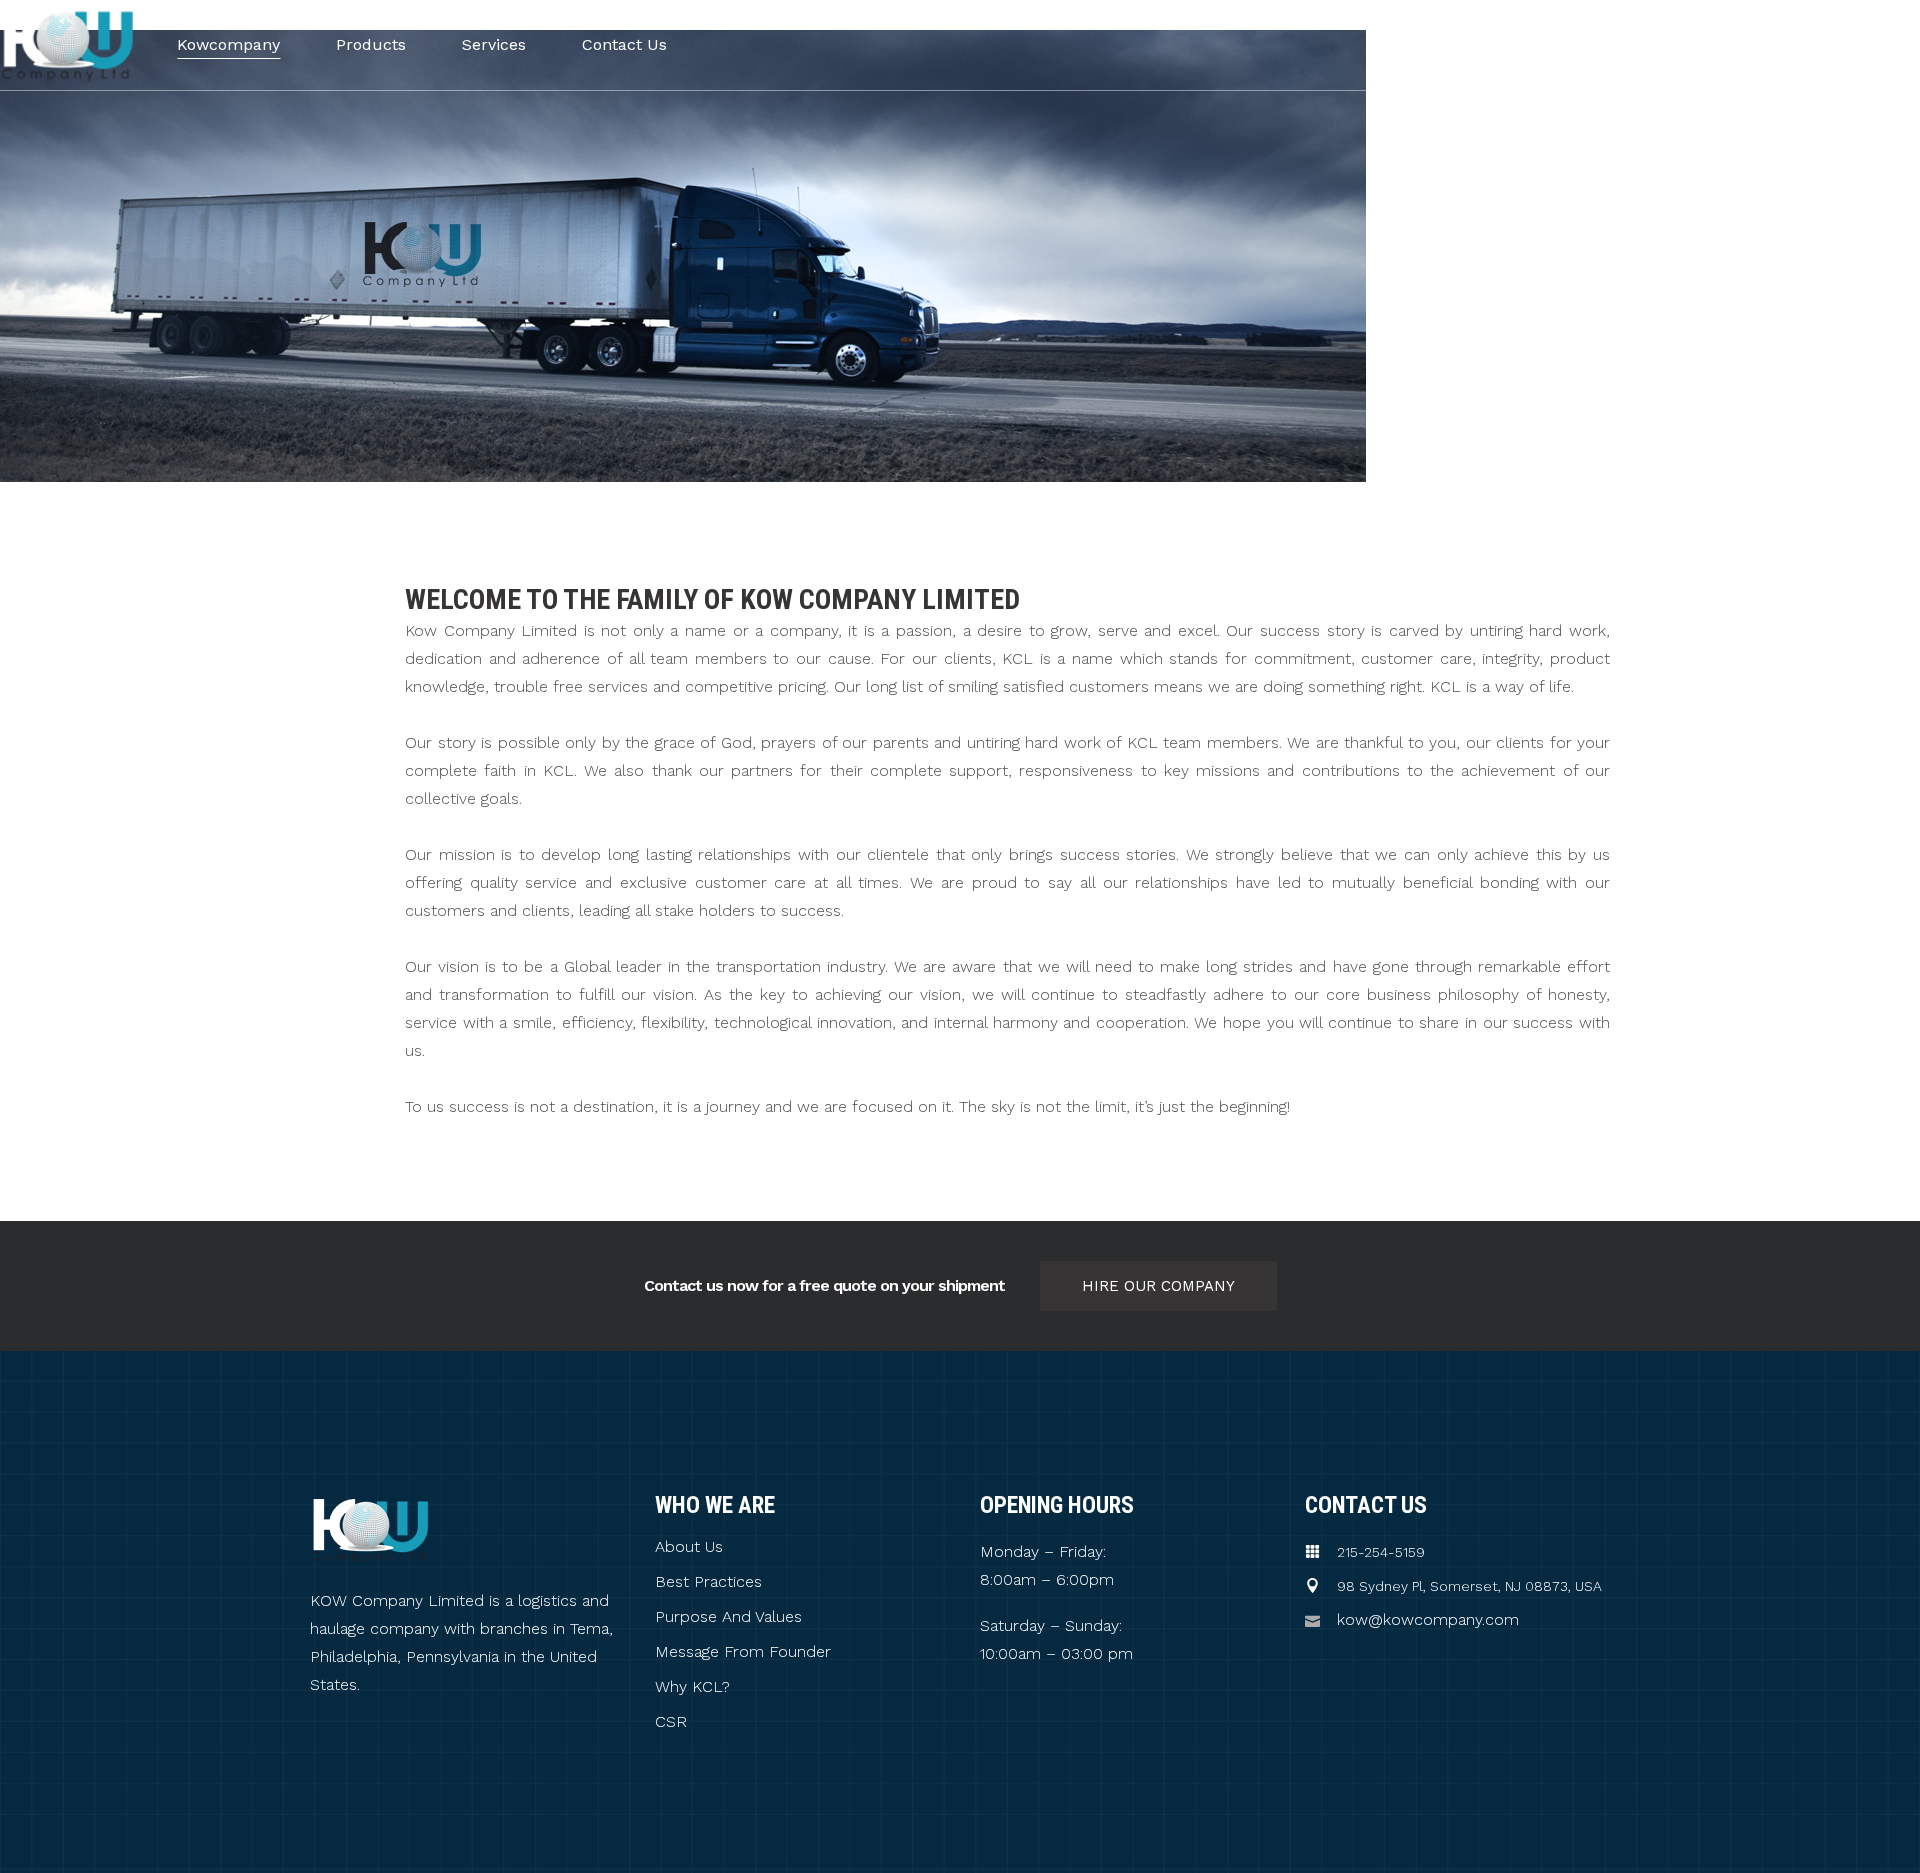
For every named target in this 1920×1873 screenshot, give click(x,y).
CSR (671, 1722)
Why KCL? (692, 1687)
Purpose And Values (728, 1617)
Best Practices (708, 1582)
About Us (689, 1547)
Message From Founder (743, 1652)
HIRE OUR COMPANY (1158, 1286)
